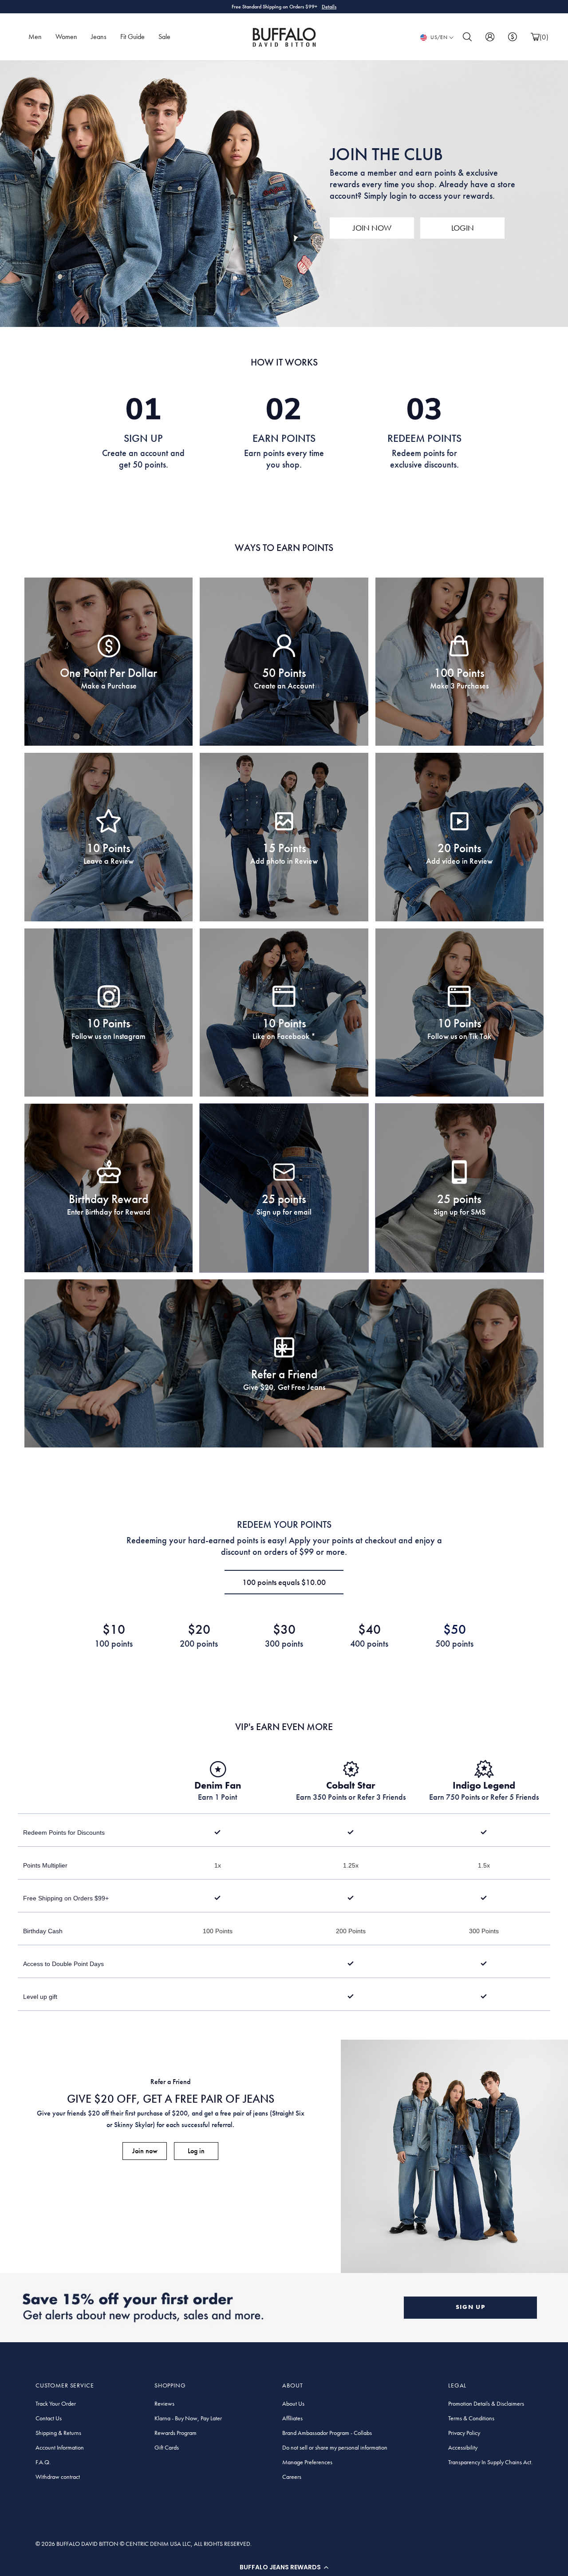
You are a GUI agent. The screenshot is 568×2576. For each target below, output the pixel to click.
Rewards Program (176, 2433)
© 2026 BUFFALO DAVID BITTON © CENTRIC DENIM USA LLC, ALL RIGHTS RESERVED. (144, 2544)
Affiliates (292, 2418)
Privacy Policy (464, 2433)
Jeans (99, 37)
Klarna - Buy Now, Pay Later (188, 2418)
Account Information (60, 2447)
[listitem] (108, 662)
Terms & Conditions (471, 2418)
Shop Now (322, 7)
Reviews (164, 2403)
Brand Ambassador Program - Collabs (327, 2433)
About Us (293, 2403)
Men (35, 37)
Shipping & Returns (58, 2433)
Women (66, 37)
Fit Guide (132, 37)
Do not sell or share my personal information (335, 2447)
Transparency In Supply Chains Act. (490, 2462)
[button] (284, 2567)
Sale (164, 37)
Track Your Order (56, 2403)
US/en (439, 37)
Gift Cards (167, 2447)
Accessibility (463, 2447)
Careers (292, 2477)
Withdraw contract (58, 2477)
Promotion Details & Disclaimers (486, 2403)
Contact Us (49, 2418)
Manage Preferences (307, 2462)
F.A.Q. (43, 2462)
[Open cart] (535, 37)
